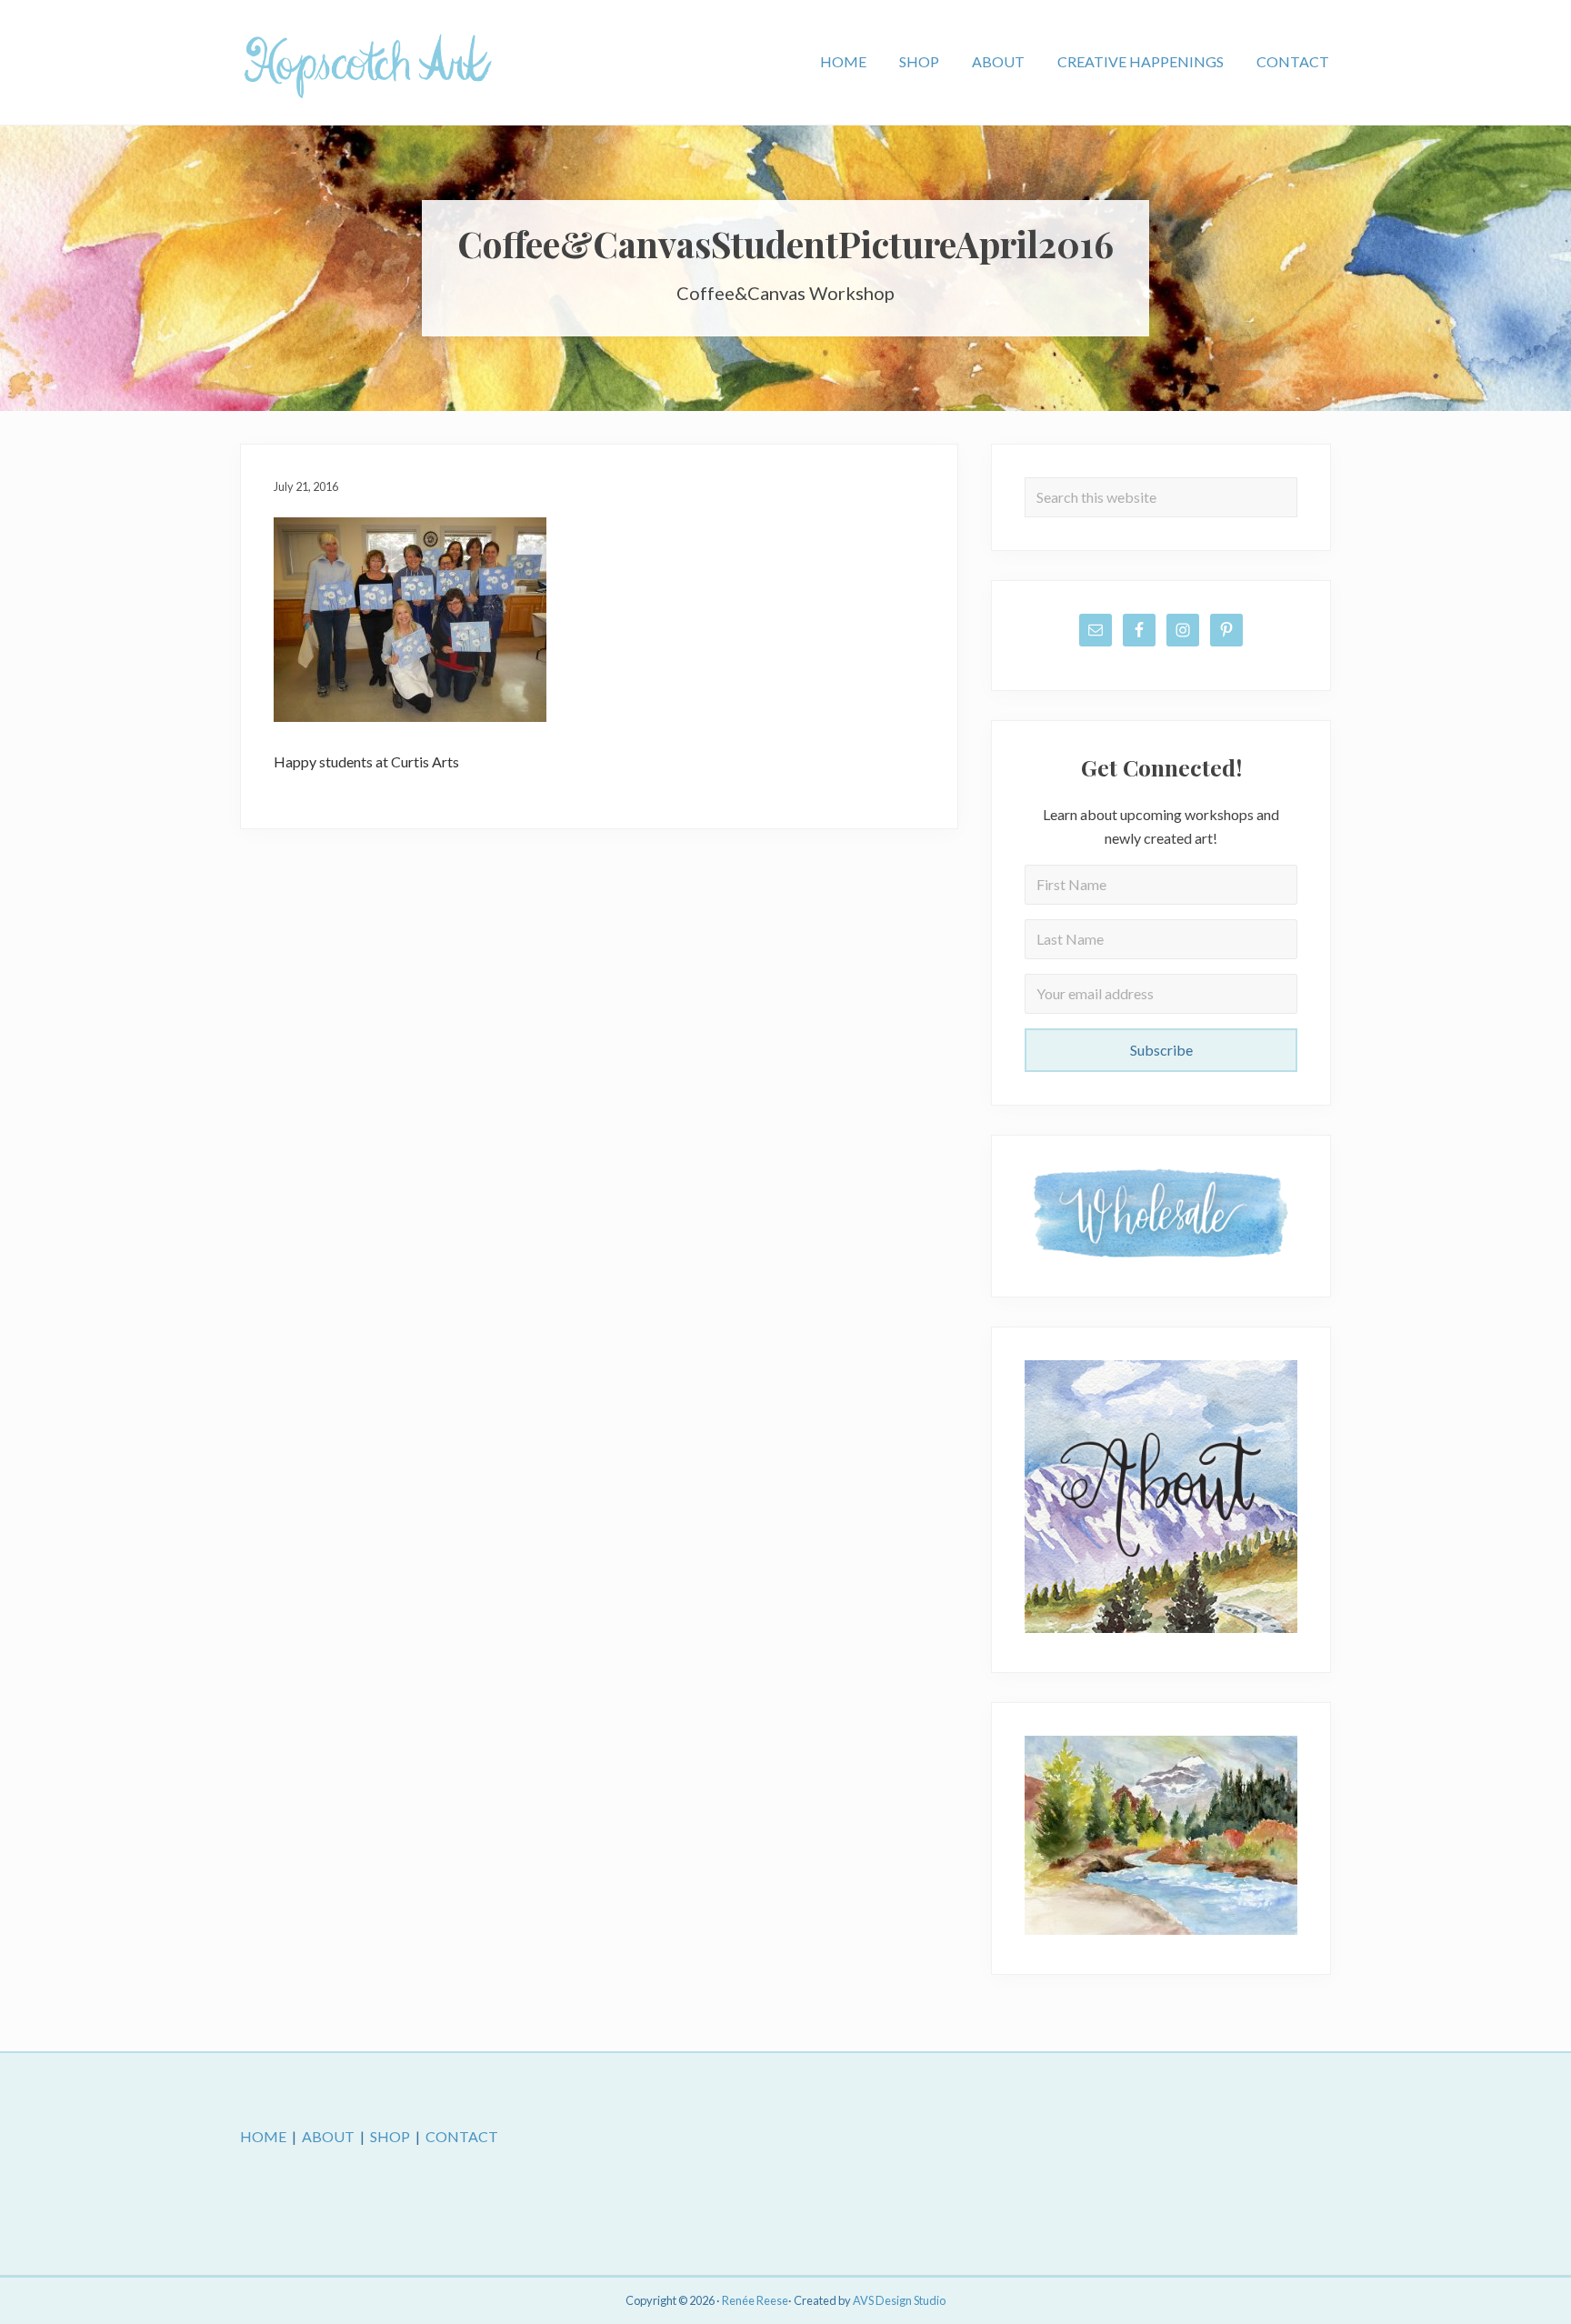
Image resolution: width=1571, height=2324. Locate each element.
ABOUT (328, 2136)
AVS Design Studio (899, 2300)
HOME (263, 2136)
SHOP (390, 2136)
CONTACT (462, 2136)
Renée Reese (755, 2300)
